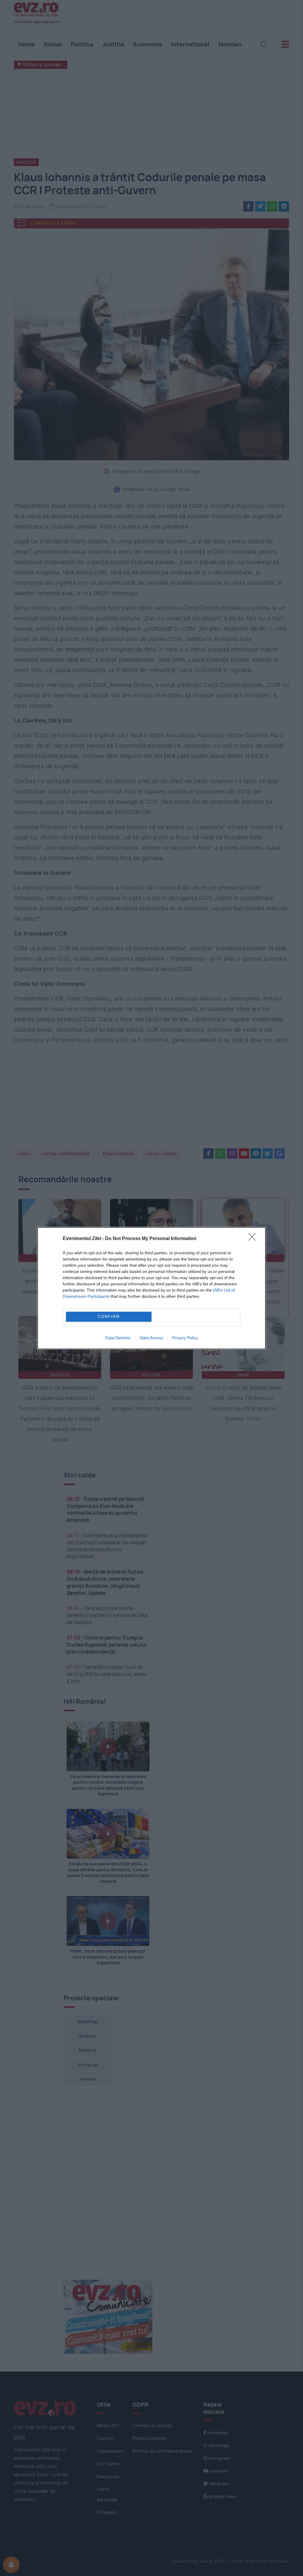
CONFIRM (109, 1317)
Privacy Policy (185, 1338)
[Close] (254, 1239)
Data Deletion (118, 1338)
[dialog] (151, 1288)
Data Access (151, 1338)
